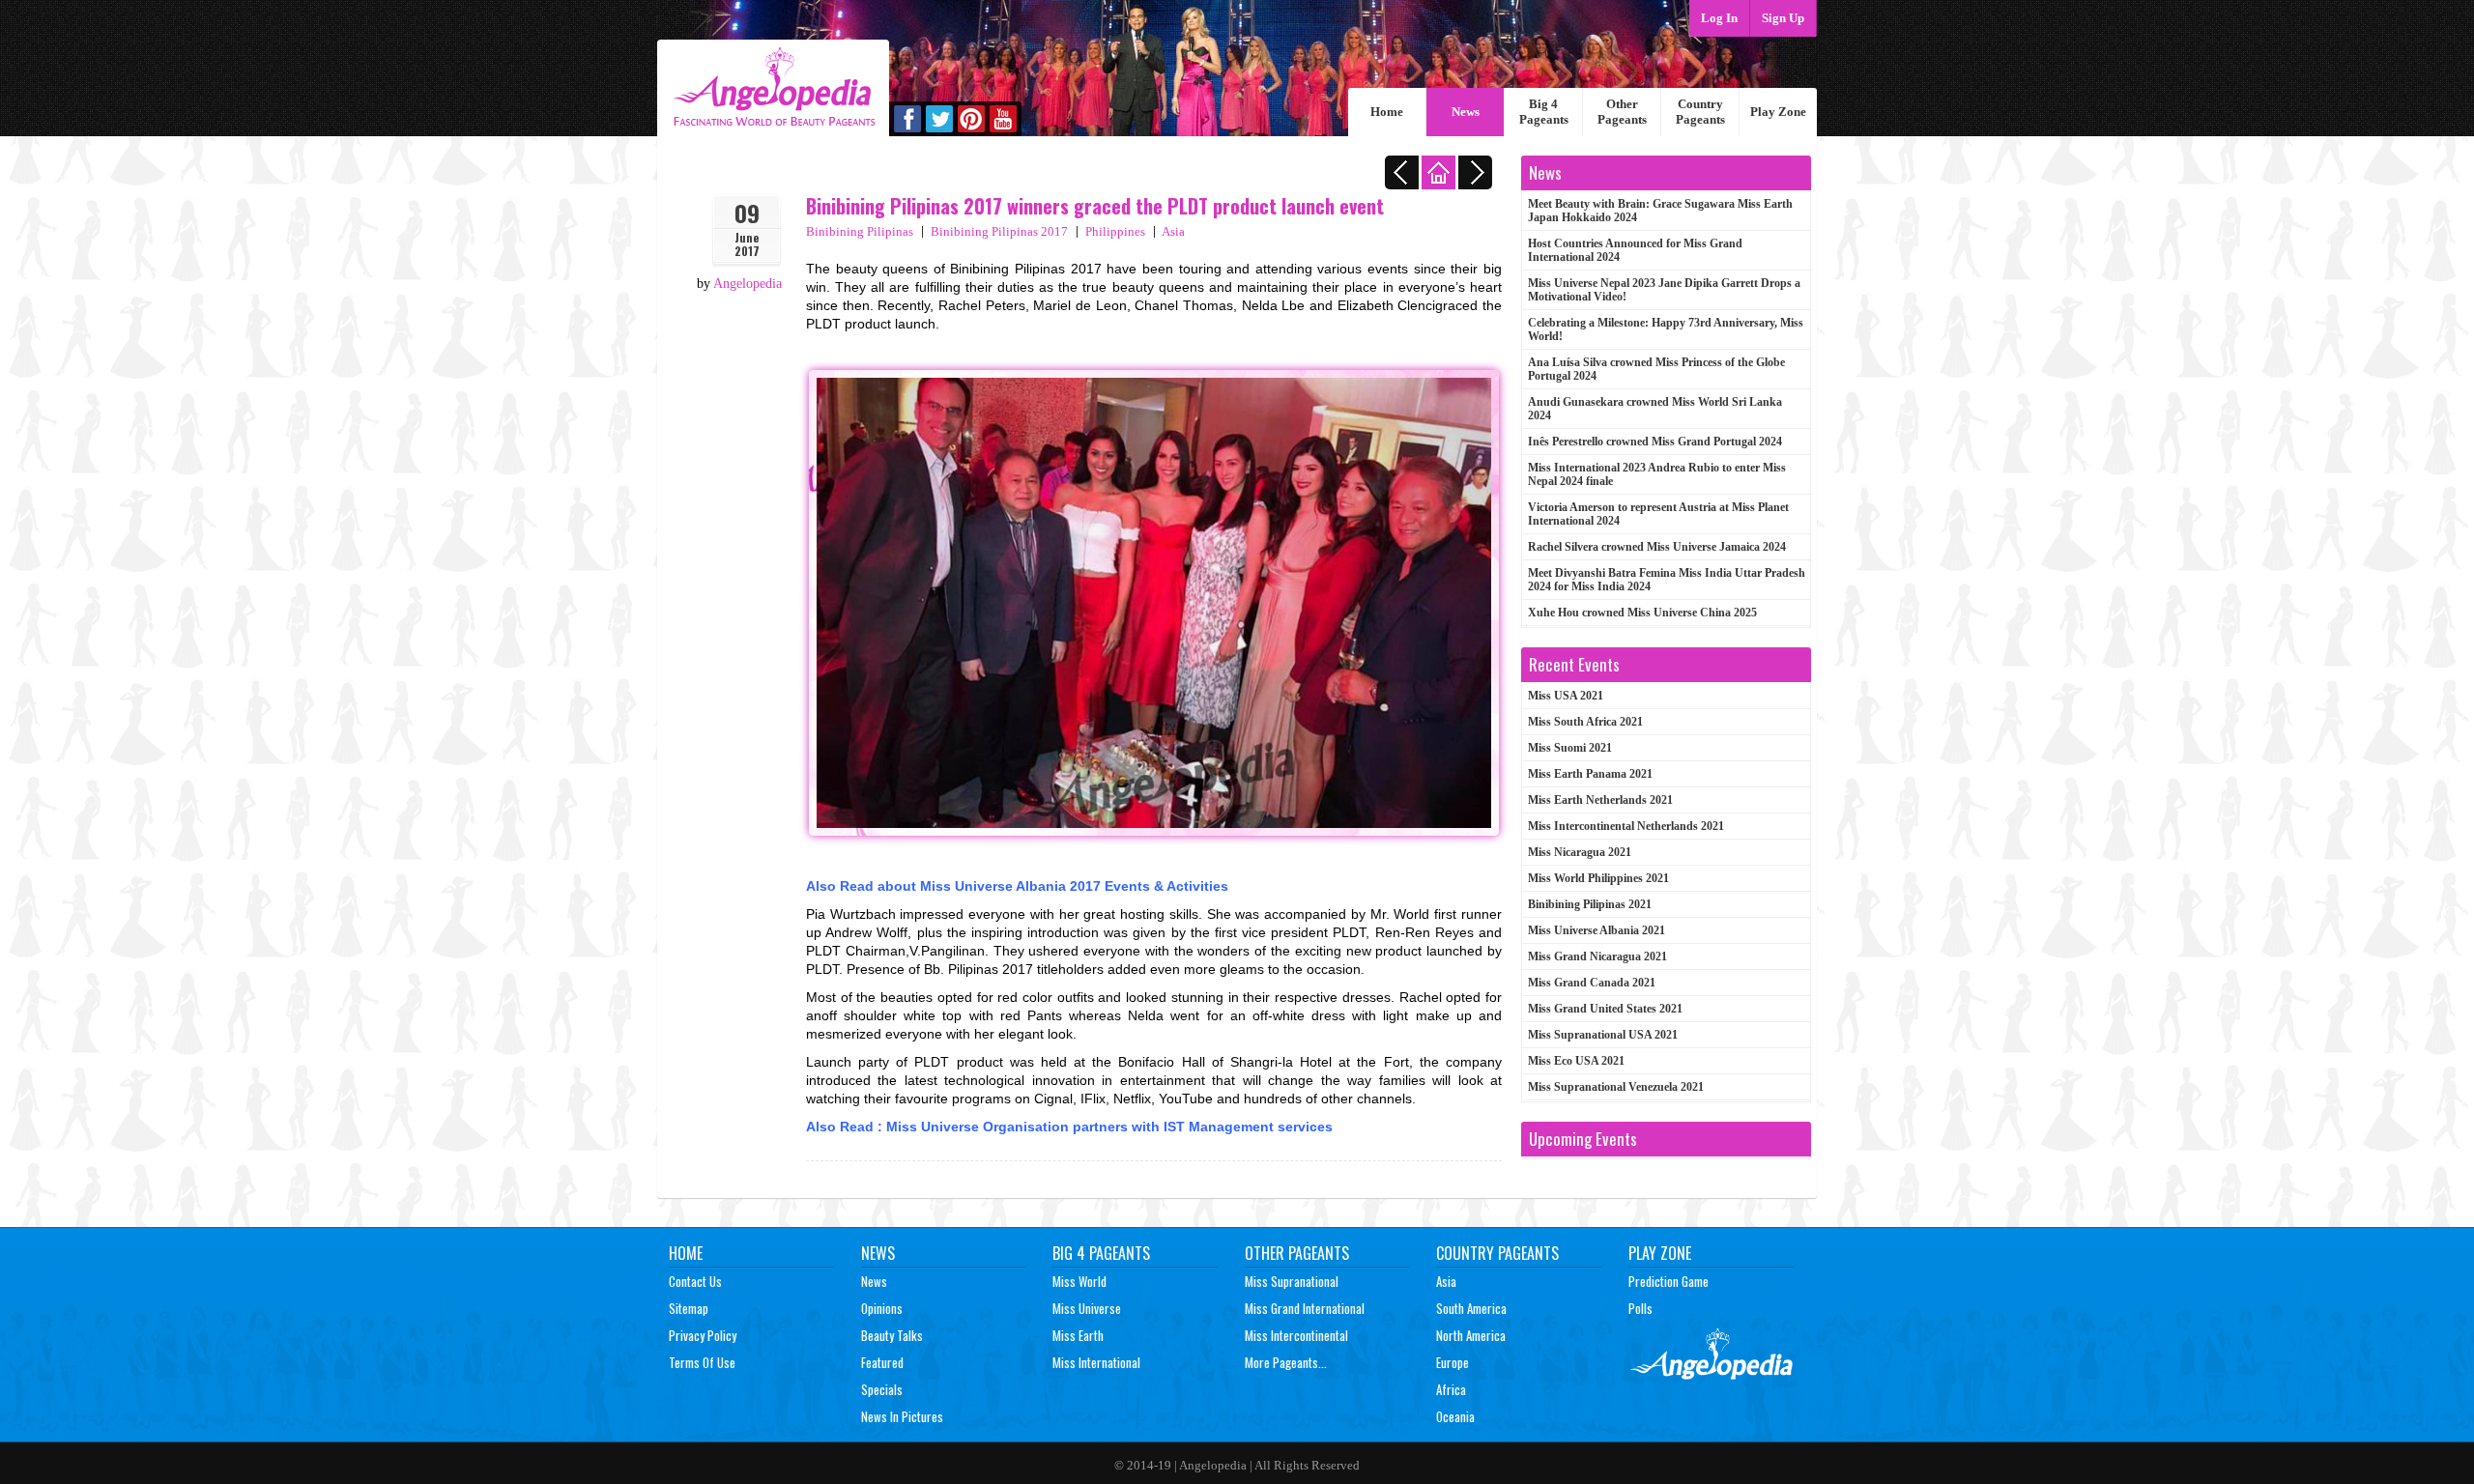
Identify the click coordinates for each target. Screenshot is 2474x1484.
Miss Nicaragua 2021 (1580, 852)
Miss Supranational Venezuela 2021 (1616, 1087)
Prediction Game (1669, 1281)
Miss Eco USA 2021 (1576, 1061)
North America (1471, 1335)
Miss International (1096, 1362)
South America (1471, 1308)
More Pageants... (1286, 1362)
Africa (1451, 1389)
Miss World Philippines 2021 (1598, 878)
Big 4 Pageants (1544, 112)
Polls (1640, 1308)
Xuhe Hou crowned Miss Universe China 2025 (1642, 613)
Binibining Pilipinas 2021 (1590, 904)
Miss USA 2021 (1566, 696)
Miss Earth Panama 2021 (1590, 774)
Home (1387, 112)
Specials (882, 1389)
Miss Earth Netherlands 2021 (1600, 800)
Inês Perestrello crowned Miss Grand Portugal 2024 (1655, 442)
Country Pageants (1700, 112)
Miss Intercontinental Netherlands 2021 (1626, 826)
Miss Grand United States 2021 (1605, 1009)
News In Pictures (902, 1416)
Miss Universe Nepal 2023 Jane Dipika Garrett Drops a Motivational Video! (1664, 290)
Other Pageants (1622, 112)
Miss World (1079, 1281)
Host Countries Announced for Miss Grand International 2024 (1635, 250)
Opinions (882, 1308)
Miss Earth (1078, 1335)
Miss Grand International (1305, 1308)
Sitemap (689, 1308)
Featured (882, 1362)
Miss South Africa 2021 (1585, 722)
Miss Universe (1087, 1308)
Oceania (1455, 1416)
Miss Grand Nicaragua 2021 (1597, 956)
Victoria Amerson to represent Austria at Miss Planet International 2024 (1658, 514)
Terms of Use (702, 1362)
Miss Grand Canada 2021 (1592, 983)
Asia (1173, 231)
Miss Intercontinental (1296, 1335)
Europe (1453, 1362)
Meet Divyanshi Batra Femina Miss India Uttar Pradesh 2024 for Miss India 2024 (1667, 580)
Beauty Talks (892, 1335)
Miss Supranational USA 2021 (1603, 1035)
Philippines (1115, 231)
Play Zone (1778, 112)
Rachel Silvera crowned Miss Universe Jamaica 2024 (1657, 547)
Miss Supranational (1292, 1281)
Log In (1719, 18)
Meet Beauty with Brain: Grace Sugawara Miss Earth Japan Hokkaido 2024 (1660, 211)
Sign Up (1783, 18)
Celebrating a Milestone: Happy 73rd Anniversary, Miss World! (1666, 329)
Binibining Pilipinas (860, 231)
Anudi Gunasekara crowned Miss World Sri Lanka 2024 (1655, 409)
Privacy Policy (703, 1335)
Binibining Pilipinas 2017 (999, 231)
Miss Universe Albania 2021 (1597, 930)
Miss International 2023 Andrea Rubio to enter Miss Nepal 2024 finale (1657, 474)
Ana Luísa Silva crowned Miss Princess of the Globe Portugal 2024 (1656, 369)
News (1466, 112)
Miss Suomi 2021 (1570, 748)
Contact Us (695, 1281)
